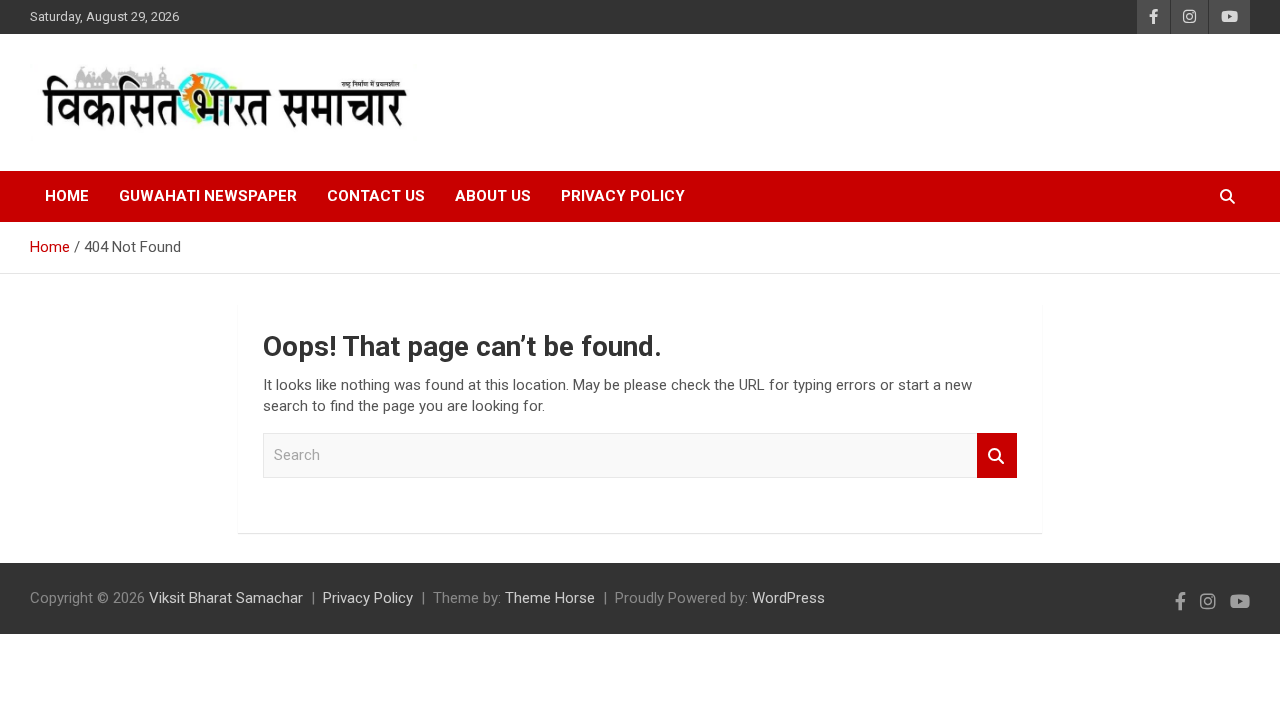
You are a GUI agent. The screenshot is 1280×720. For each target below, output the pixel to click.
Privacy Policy (623, 196)
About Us (493, 196)
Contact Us (376, 196)
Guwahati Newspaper (208, 196)
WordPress (788, 598)
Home (67, 196)
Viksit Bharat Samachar (226, 598)
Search (997, 455)
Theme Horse (550, 598)
